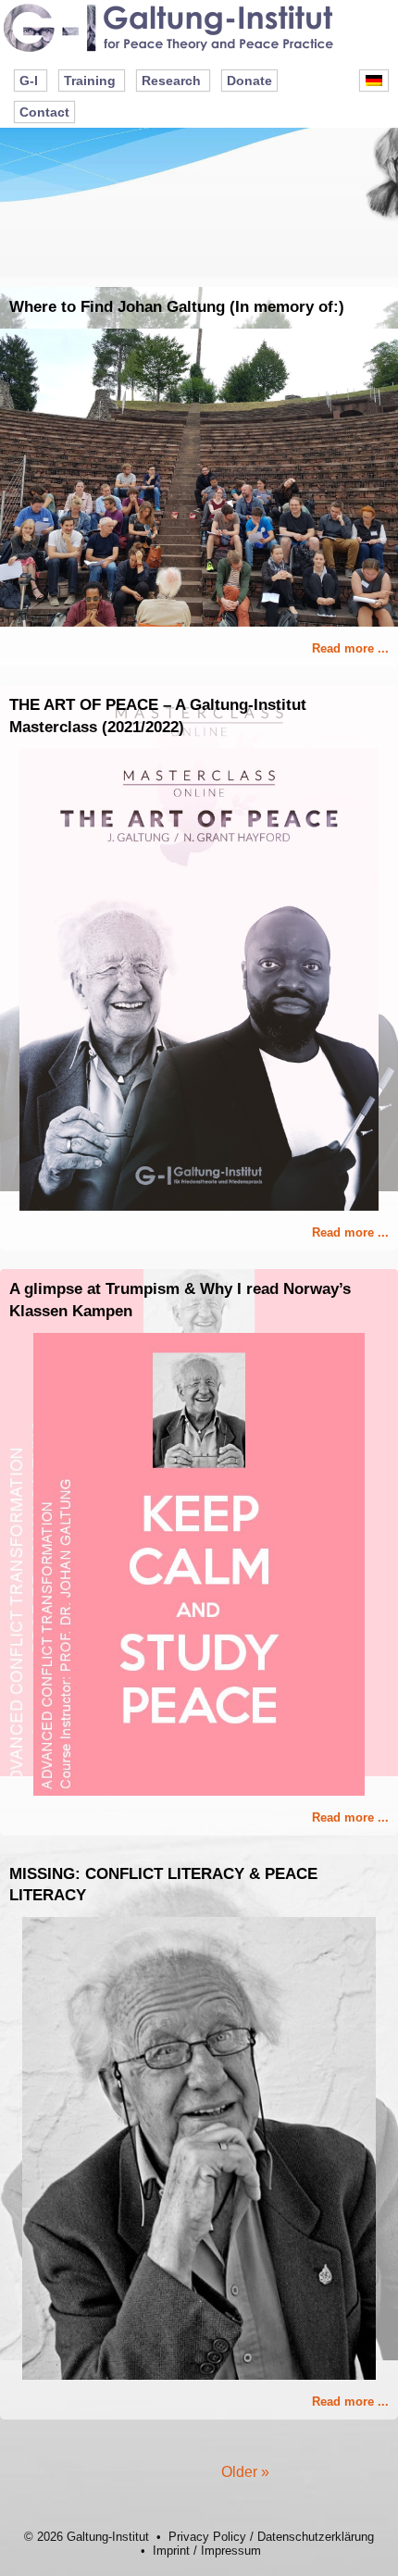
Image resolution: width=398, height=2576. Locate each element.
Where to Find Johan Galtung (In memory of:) (177, 307)
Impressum (231, 2551)
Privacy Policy (207, 2537)
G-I (29, 81)
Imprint (171, 2551)
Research (171, 81)
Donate (249, 81)
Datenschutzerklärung (316, 2537)
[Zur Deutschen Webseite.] (374, 81)
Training (90, 81)
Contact (44, 112)
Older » (245, 2472)
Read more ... (350, 648)
